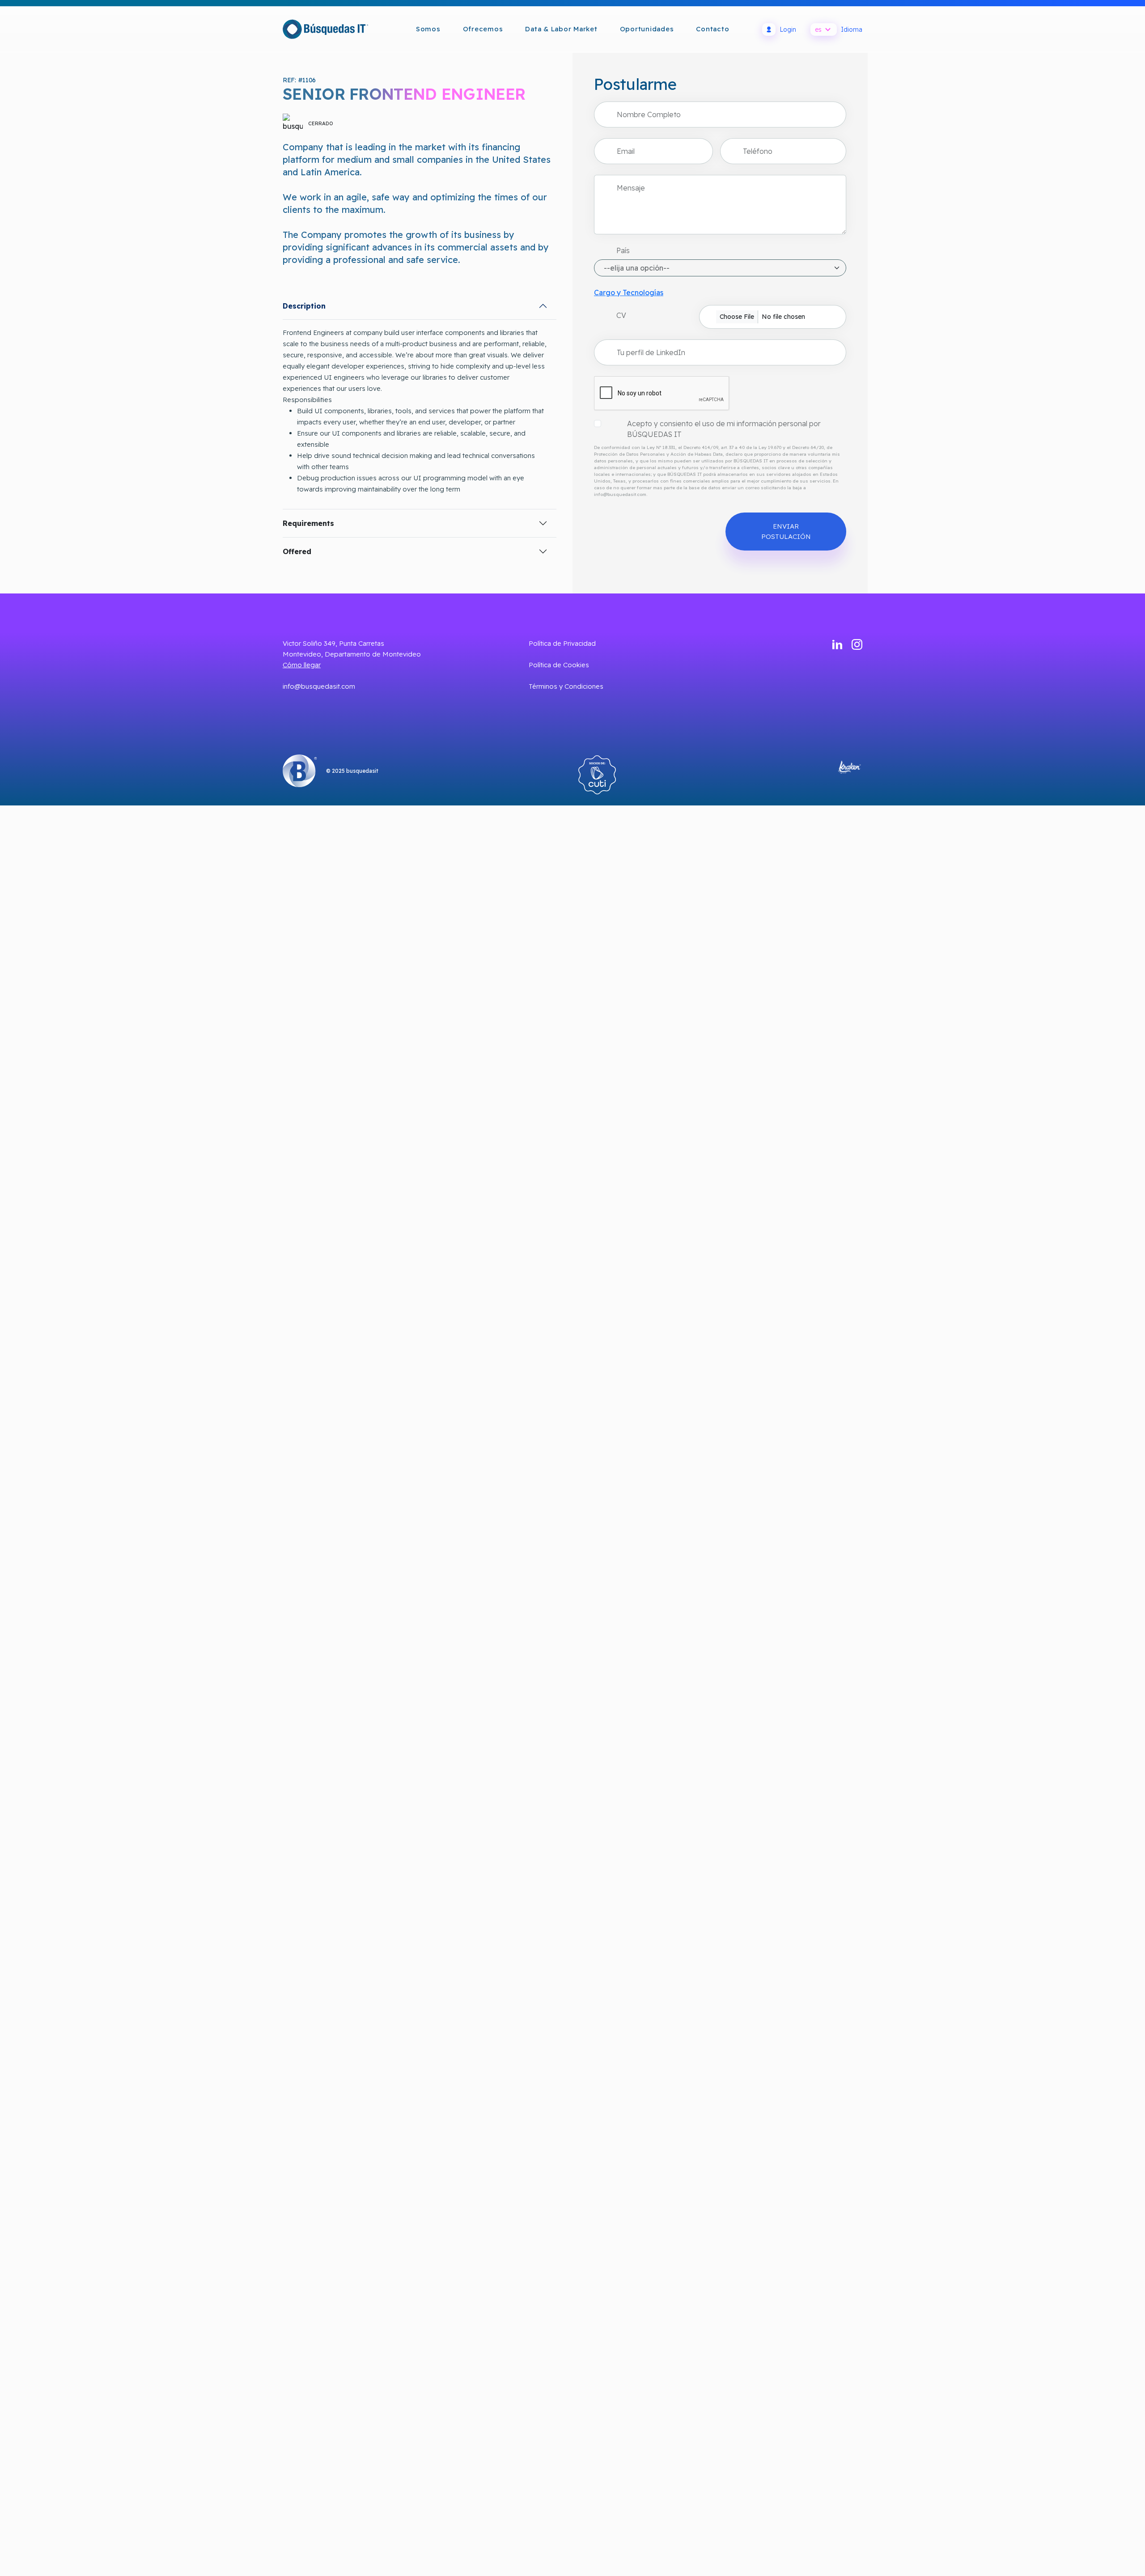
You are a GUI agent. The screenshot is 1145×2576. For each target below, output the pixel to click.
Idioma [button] (839, 30)
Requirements (308, 523)
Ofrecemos (483, 29)
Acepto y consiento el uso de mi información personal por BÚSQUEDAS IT (724, 429)
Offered (297, 551)
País (623, 250)
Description (304, 306)
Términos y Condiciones (566, 686)
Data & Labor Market (561, 29)
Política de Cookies (559, 665)
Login (788, 30)
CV (621, 315)
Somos (428, 29)
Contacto (712, 29)
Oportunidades (647, 29)
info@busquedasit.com (319, 686)
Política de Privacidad (562, 643)
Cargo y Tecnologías (629, 292)
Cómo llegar (302, 665)
